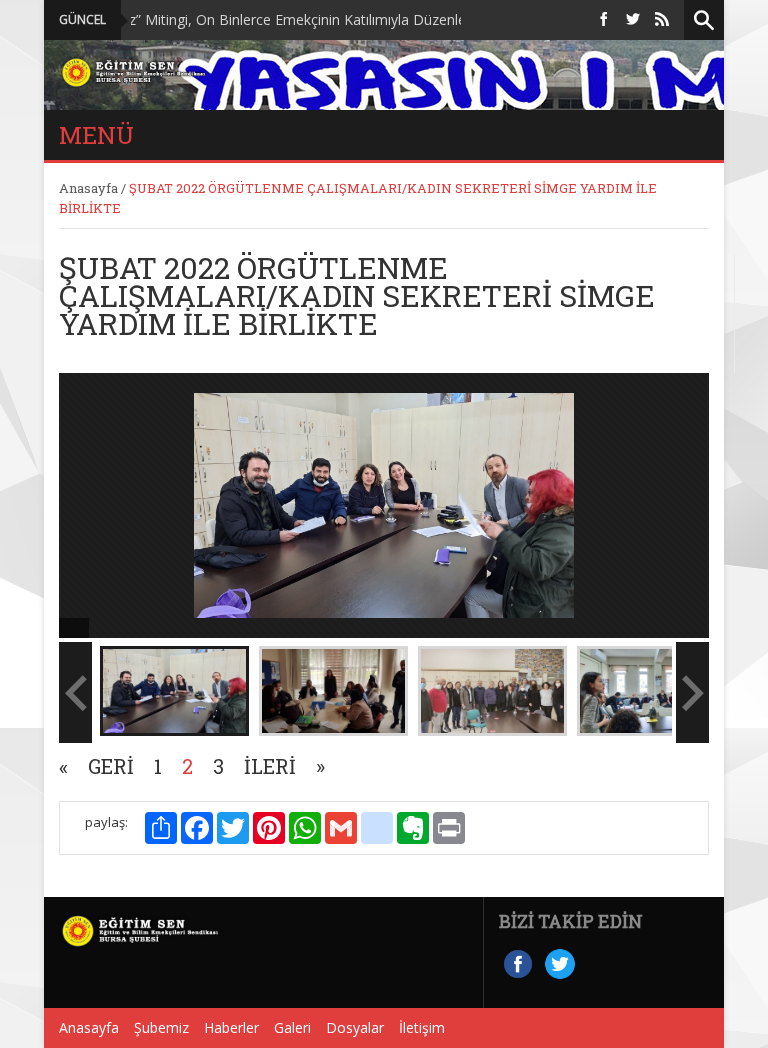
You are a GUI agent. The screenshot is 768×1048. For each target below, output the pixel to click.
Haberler (231, 1027)
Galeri (292, 1027)
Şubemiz (161, 1027)
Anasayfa (88, 188)
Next (732, 457)
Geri (111, 766)
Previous (35, 457)
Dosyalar (355, 1027)
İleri (270, 766)
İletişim (422, 1027)
